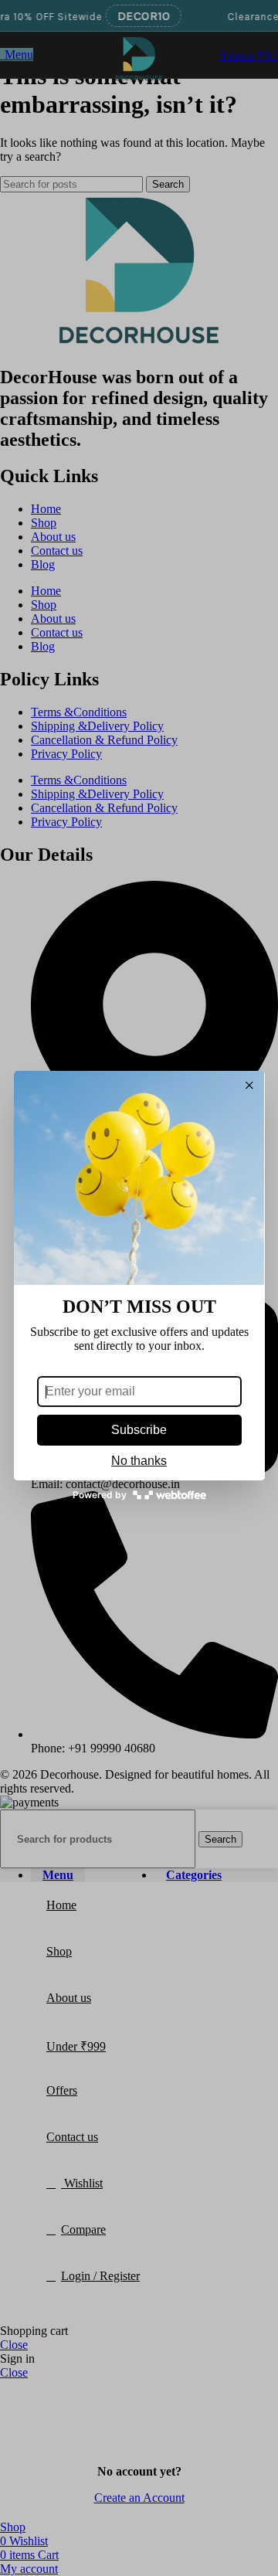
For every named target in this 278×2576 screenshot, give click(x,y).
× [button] (249, 1086)
